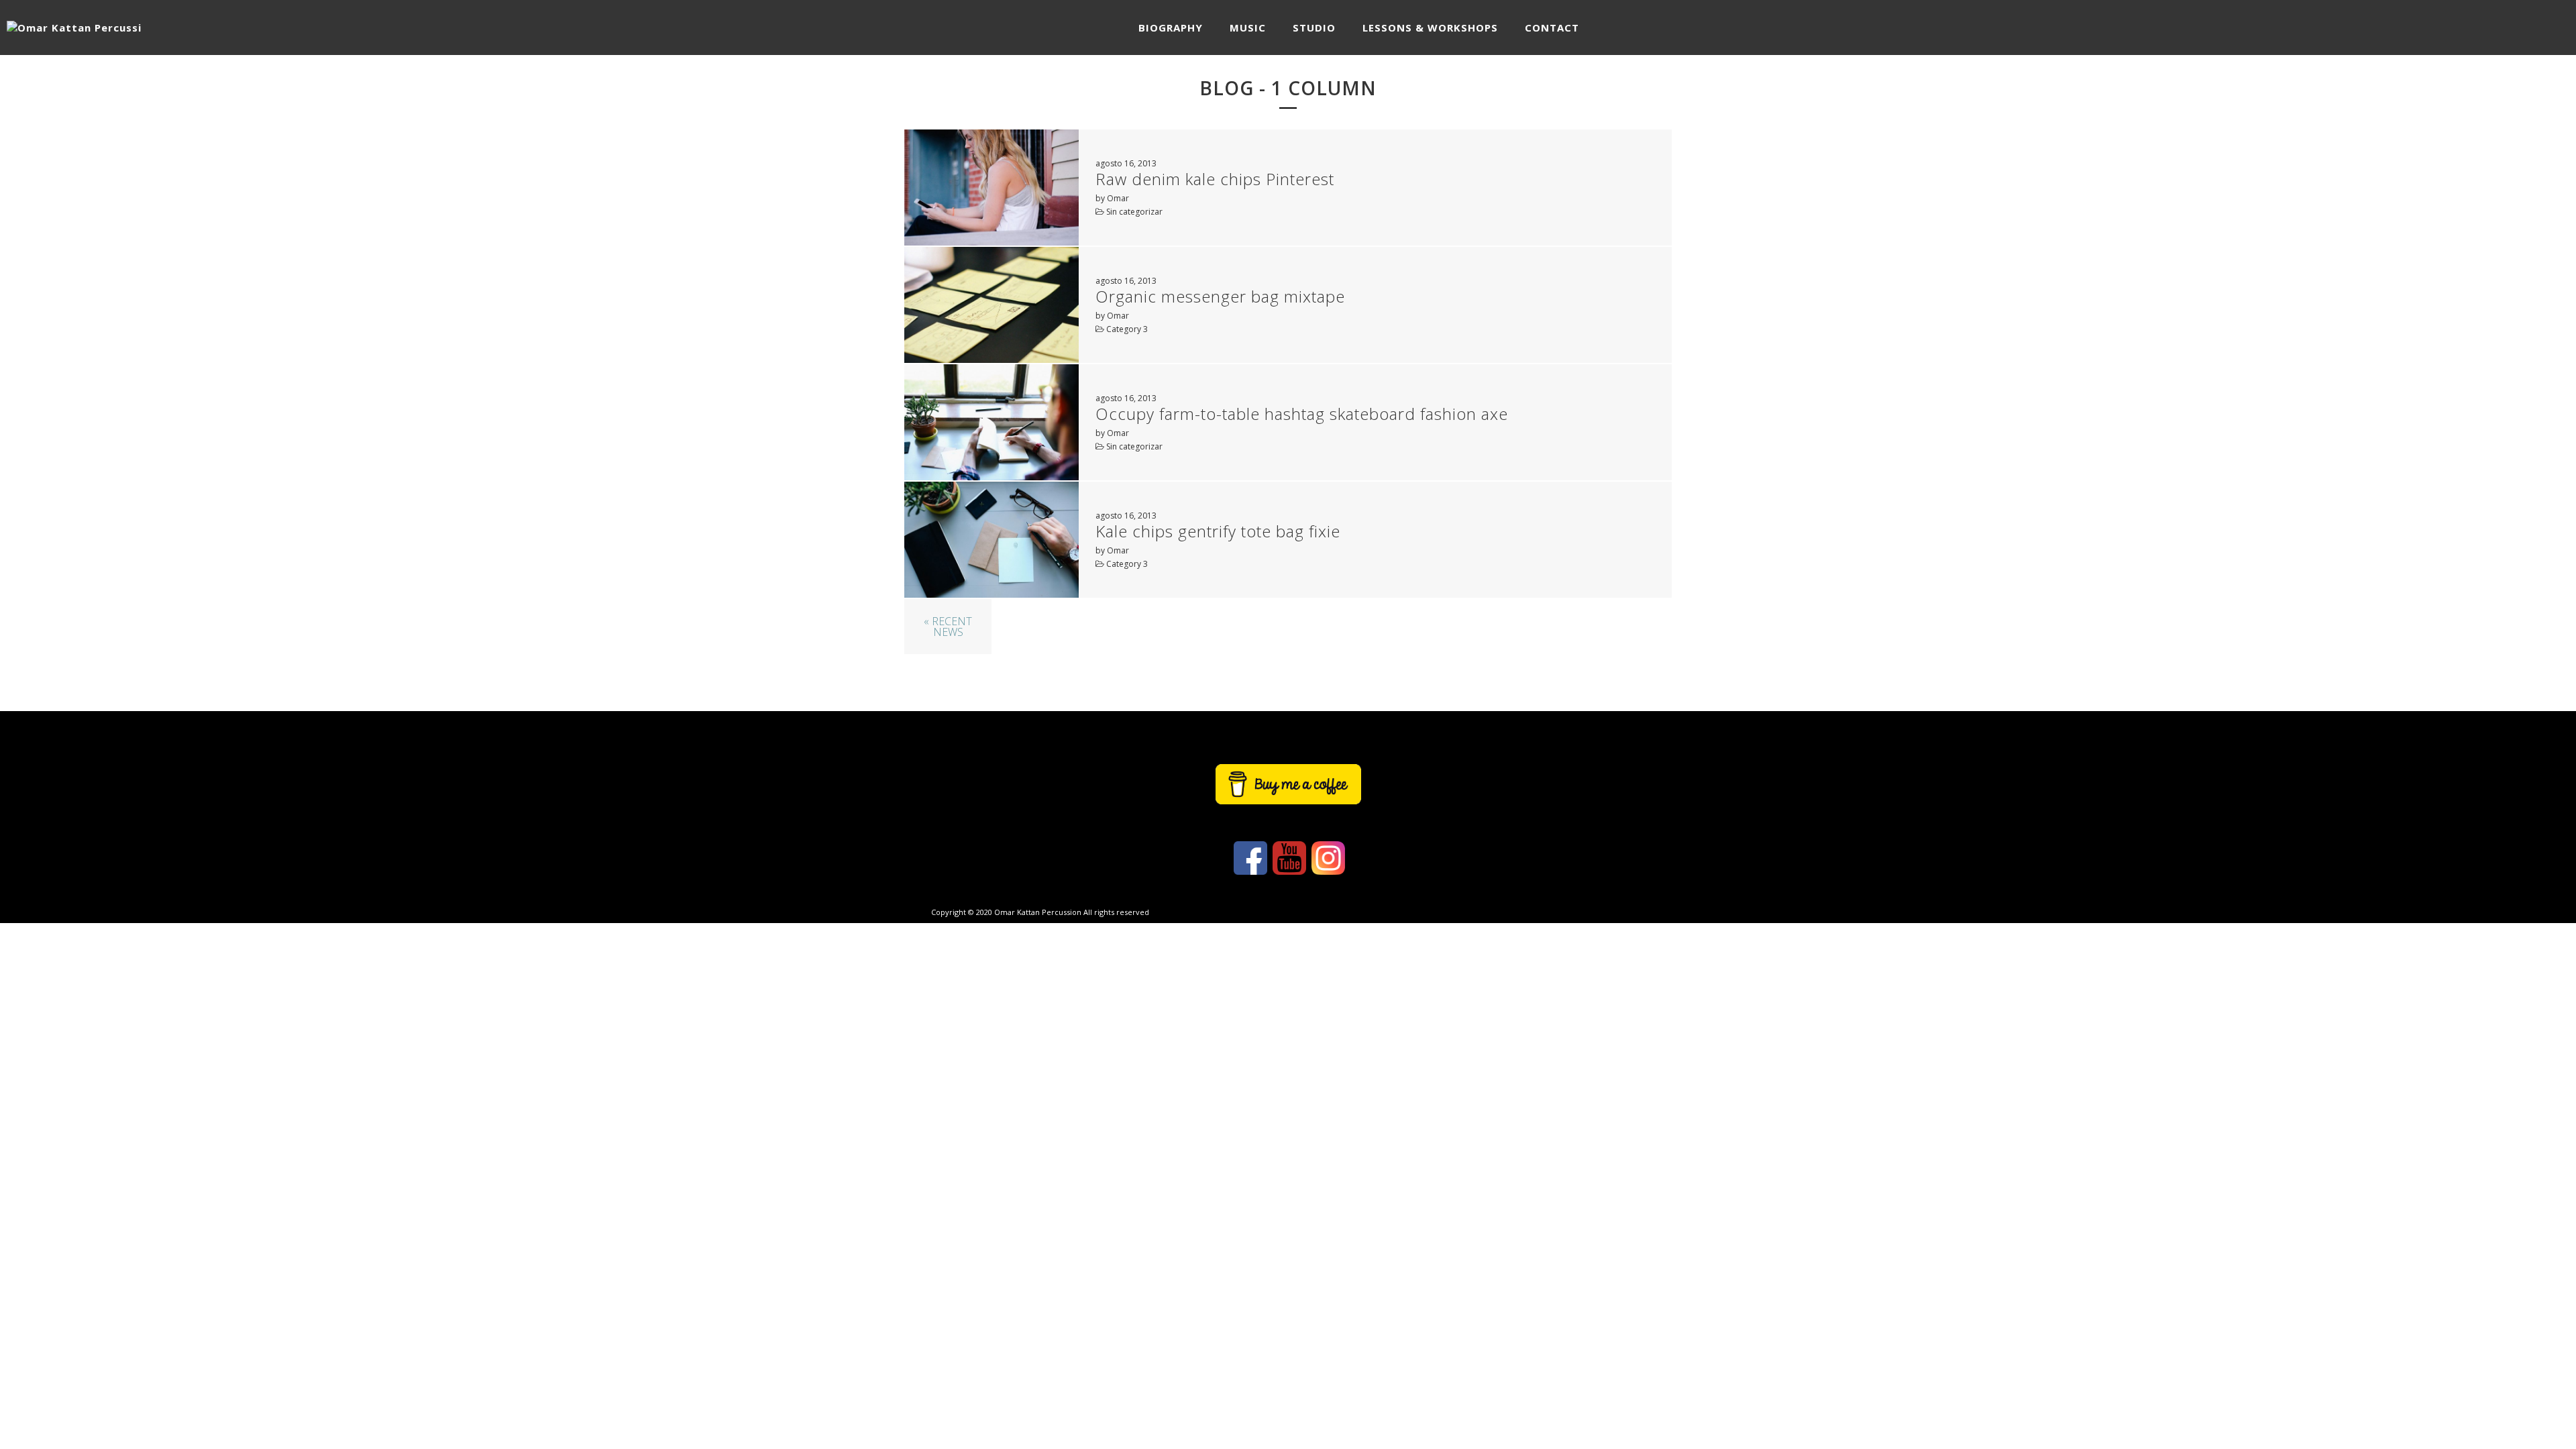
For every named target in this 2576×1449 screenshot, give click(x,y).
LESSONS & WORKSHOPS (1430, 28)
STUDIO (1314, 28)
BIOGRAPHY (1171, 28)
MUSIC (1248, 28)
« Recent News (948, 627)
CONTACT (1552, 28)
